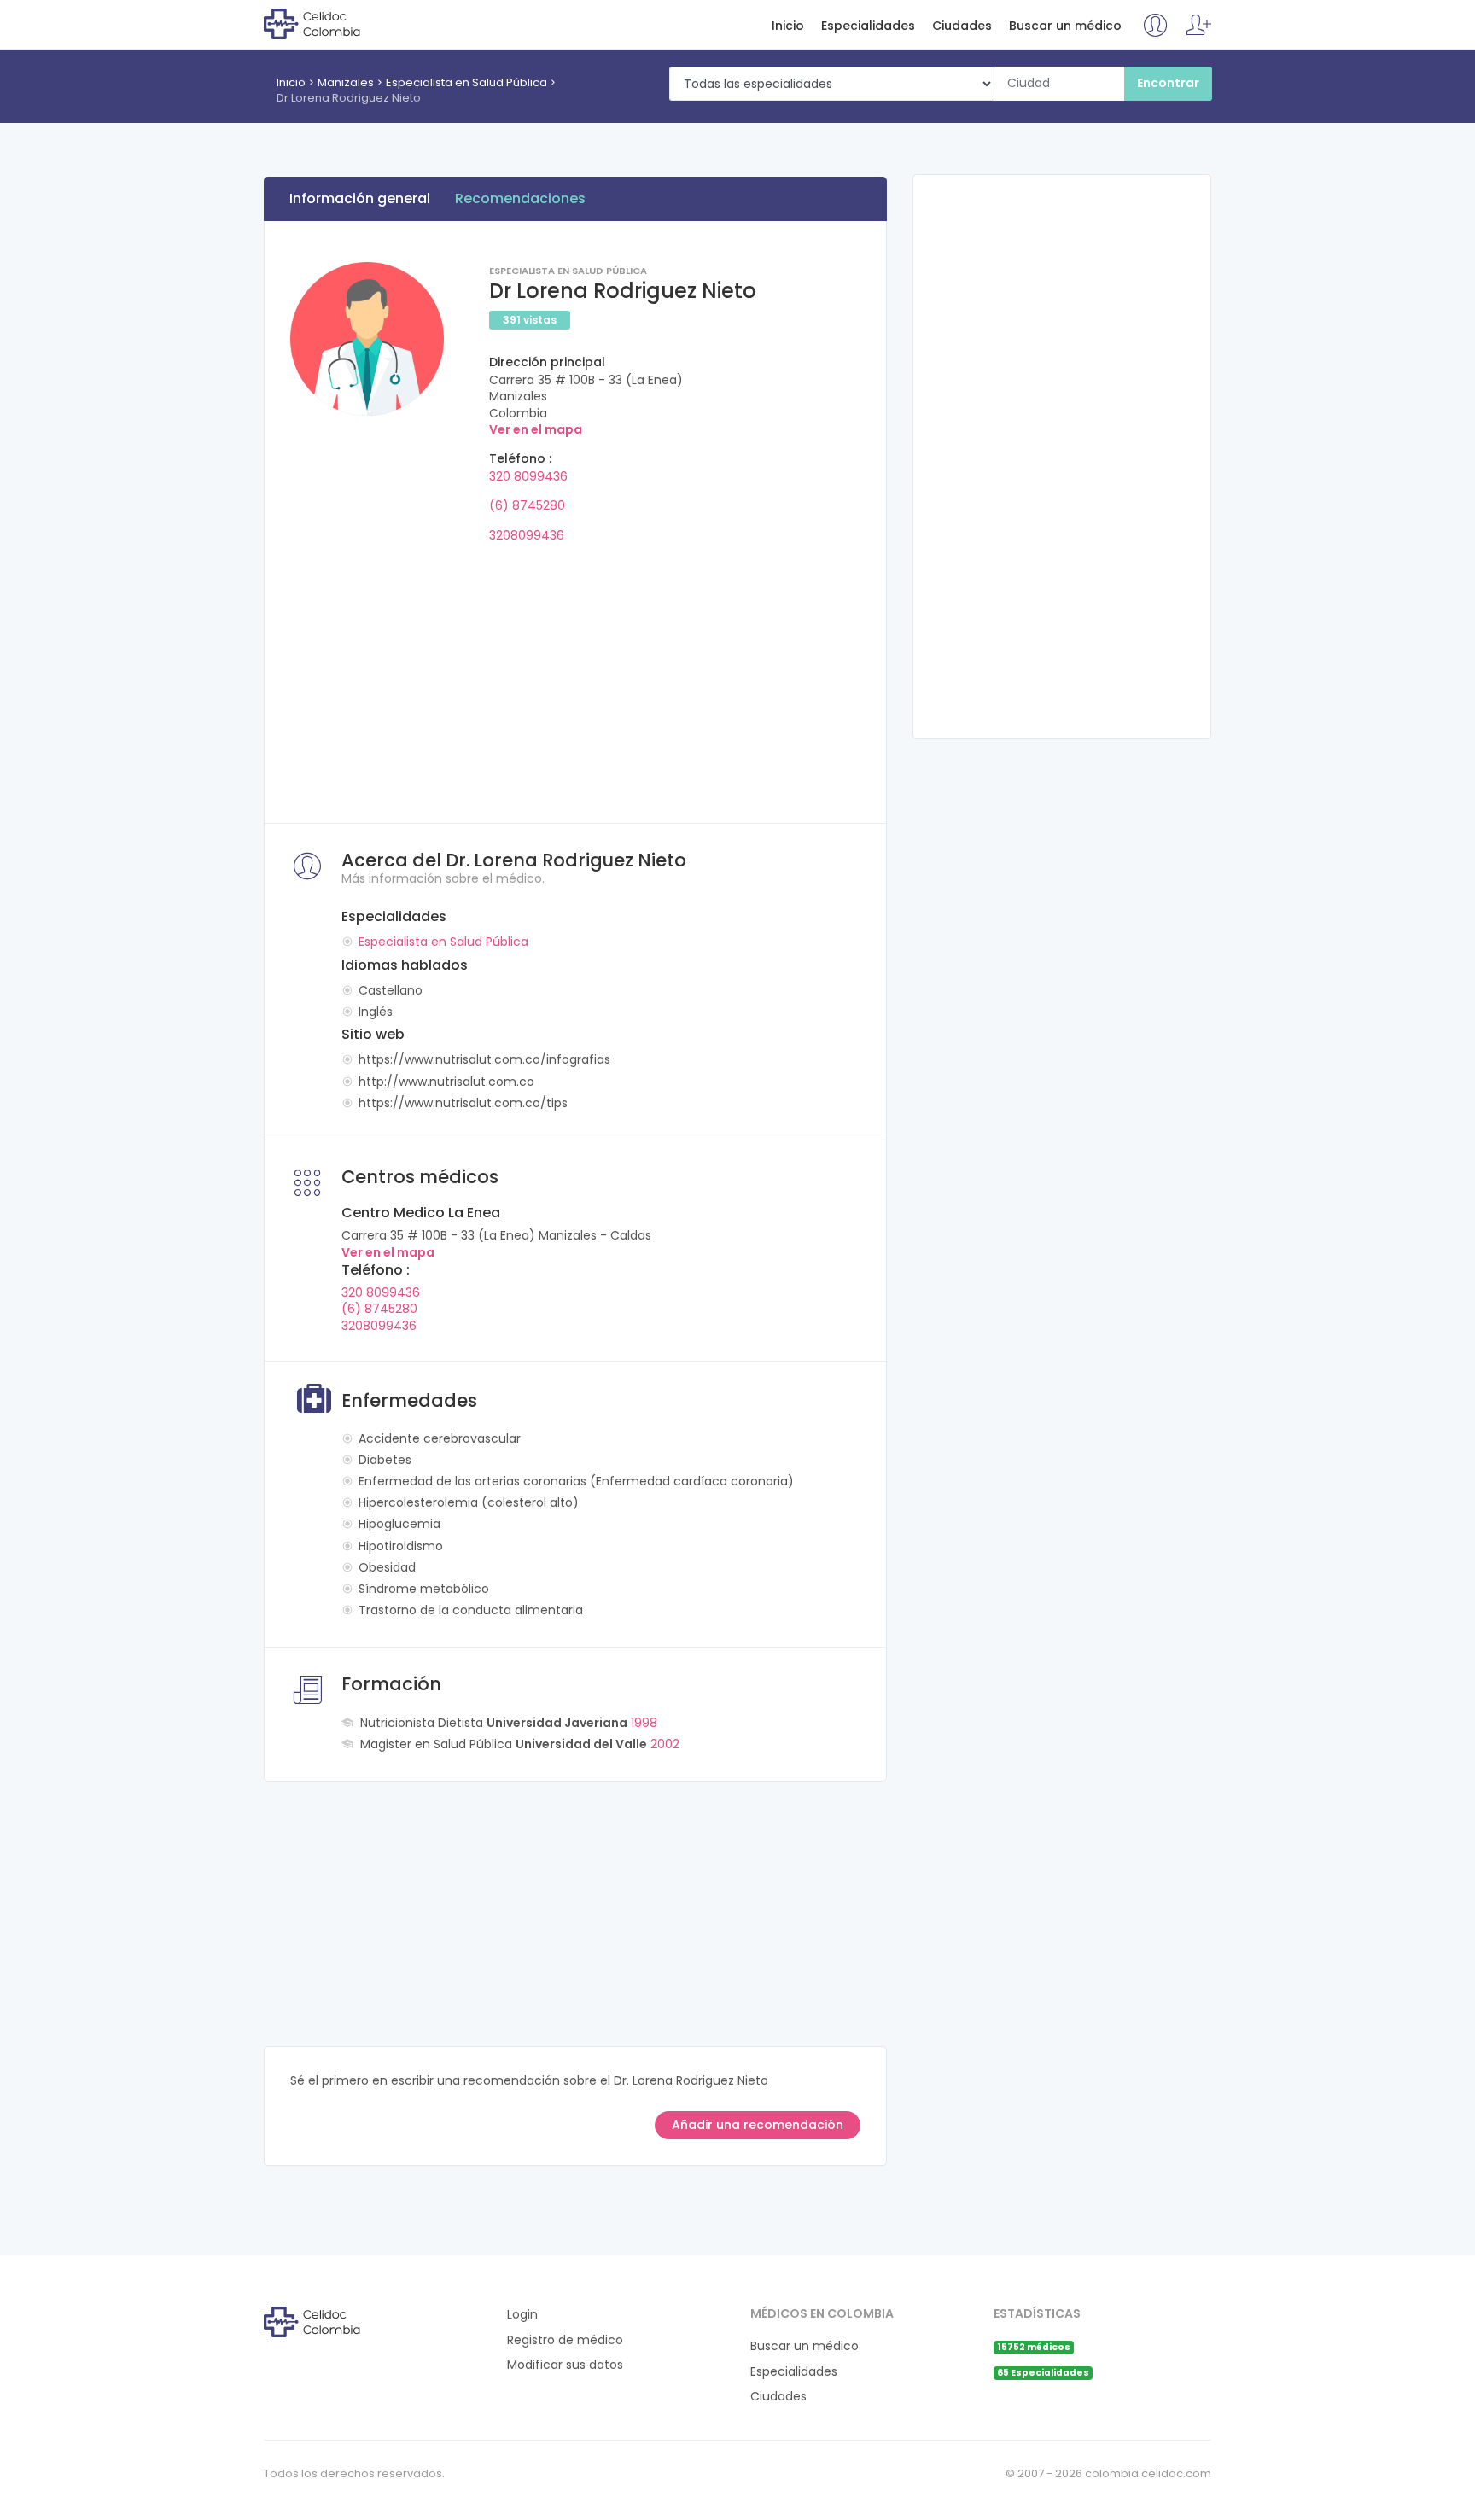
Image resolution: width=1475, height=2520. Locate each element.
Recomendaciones (520, 198)
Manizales (346, 82)
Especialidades (868, 26)
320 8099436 (528, 476)
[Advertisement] (575, 678)
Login (522, 2315)
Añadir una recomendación (758, 2125)
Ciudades (962, 26)
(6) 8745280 (527, 505)
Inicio (788, 26)
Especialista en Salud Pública (466, 82)
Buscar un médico (1065, 26)
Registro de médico (565, 2340)
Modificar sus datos (565, 2365)
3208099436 (527, 535)
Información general (360, 198)
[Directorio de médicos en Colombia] (333, 23)
